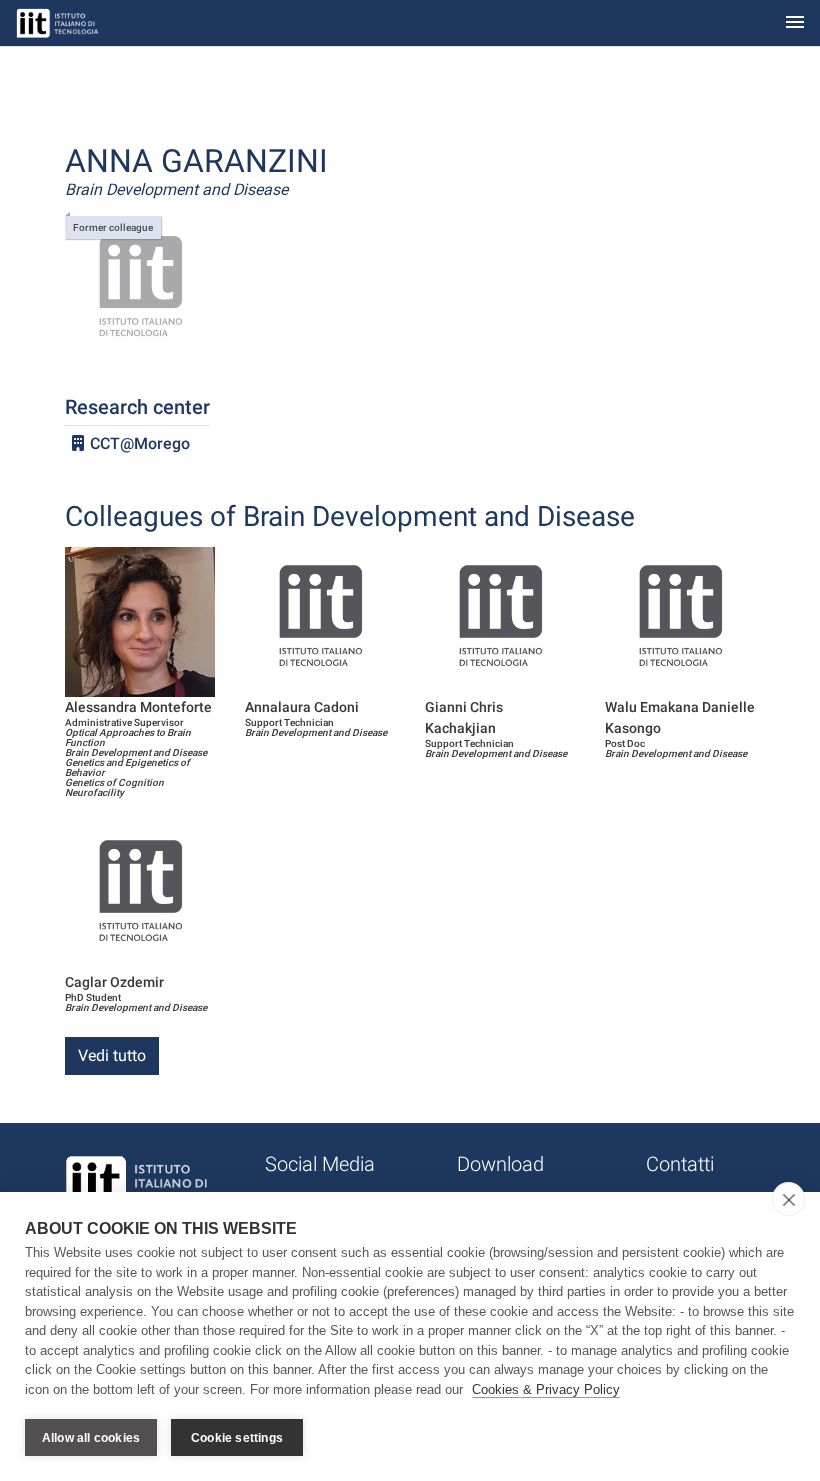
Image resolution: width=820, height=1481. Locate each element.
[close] (788, 1199)
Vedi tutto (112, 1055)
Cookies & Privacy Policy (546, 1389)
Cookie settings (237, 1438)
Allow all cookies (91, 1438)
